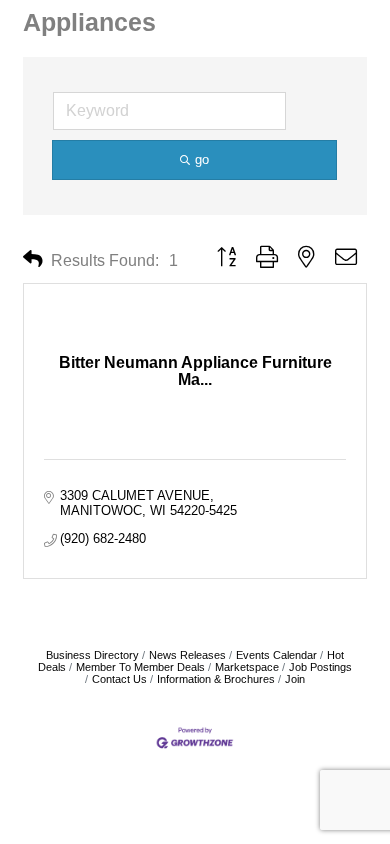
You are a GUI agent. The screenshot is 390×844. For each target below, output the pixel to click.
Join (295, 679)
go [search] (202, 159)
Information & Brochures (216, 679)
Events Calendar (276, 655)
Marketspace (247, 667)
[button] (33, 259)
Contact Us (119, 679)
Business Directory (92, 655)
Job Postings (320, 667)
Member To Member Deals (140, 667)
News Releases (187, 655)
